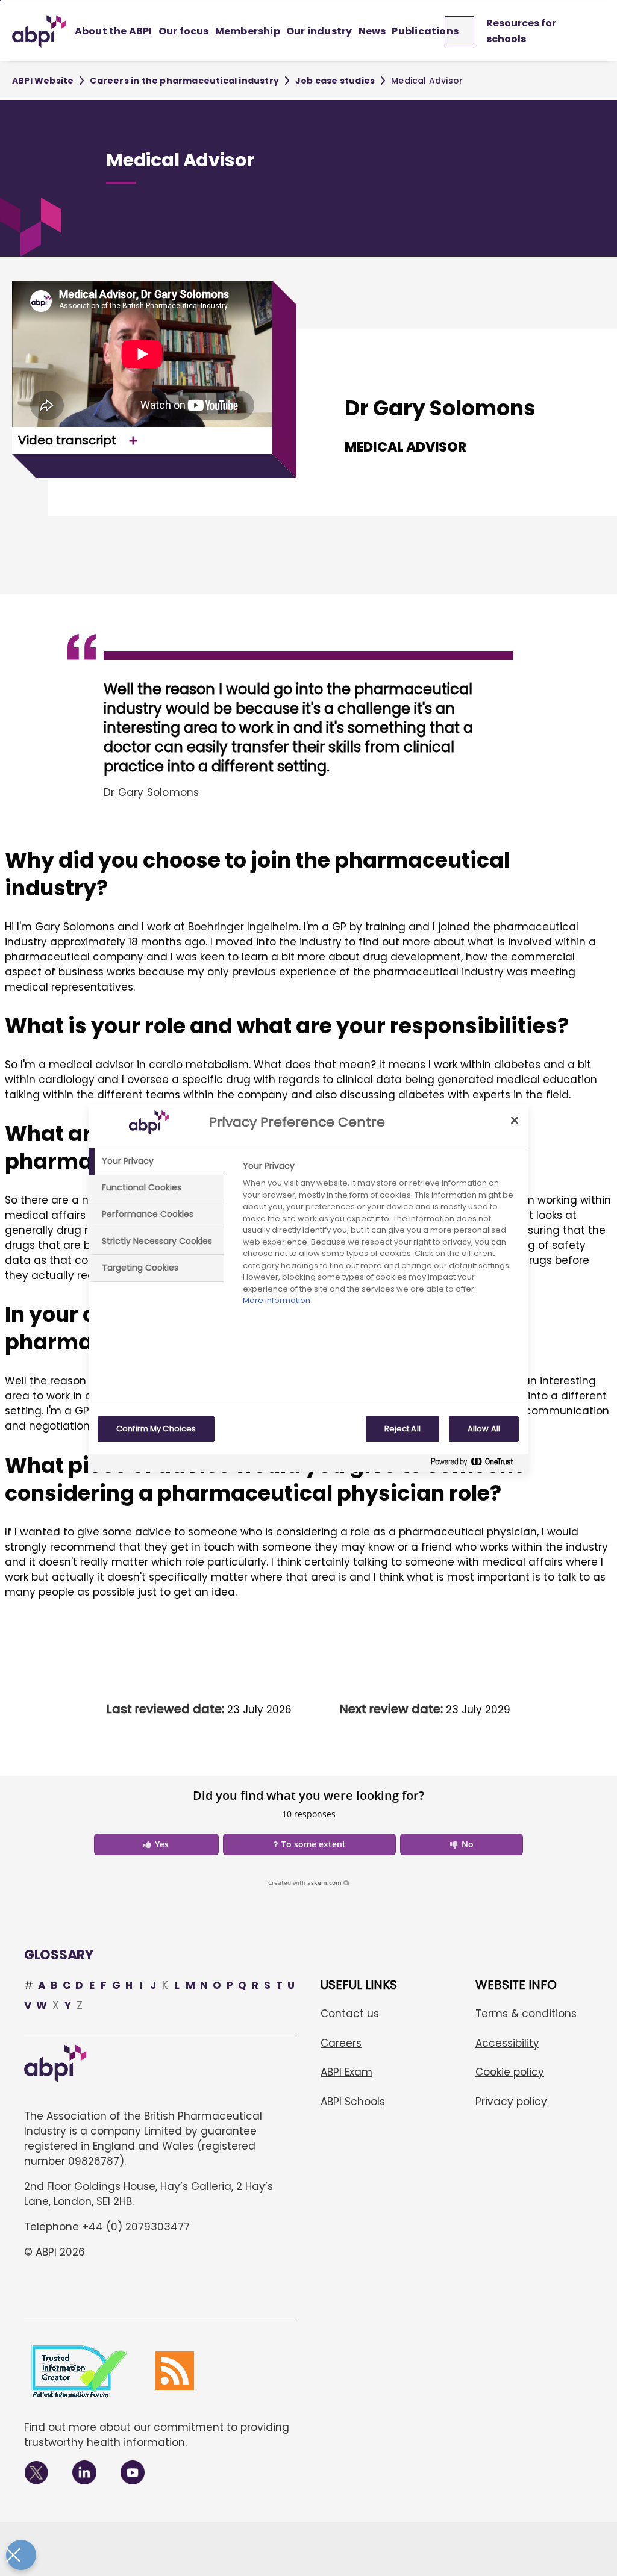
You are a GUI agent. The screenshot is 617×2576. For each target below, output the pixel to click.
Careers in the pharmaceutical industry (184, 81)
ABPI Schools (353, 2102)
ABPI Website (43, 81)
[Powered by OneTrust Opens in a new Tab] (477, 1464)
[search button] (465, 31)
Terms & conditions (526, 2014)
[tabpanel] (381, 1237)
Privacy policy (511, 2102)
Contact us (350, 2014)
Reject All (402, 1429)
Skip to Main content (1, 1)
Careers (341, 2043)
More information (277, 1300)
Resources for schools (521, 31)
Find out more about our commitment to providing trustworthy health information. (157, 2435)
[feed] (175, 2371)
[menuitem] (114, 31)
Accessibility (507, 2043)
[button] (156, 1844)
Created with (305, 1882)
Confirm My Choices (156, 1429)
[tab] (156, 1162)
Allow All (484, 1429)
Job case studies (335, 81)
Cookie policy (510, 2072)
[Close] (515, 1120)
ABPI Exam (346, 2072)
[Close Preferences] (21, 2555)
